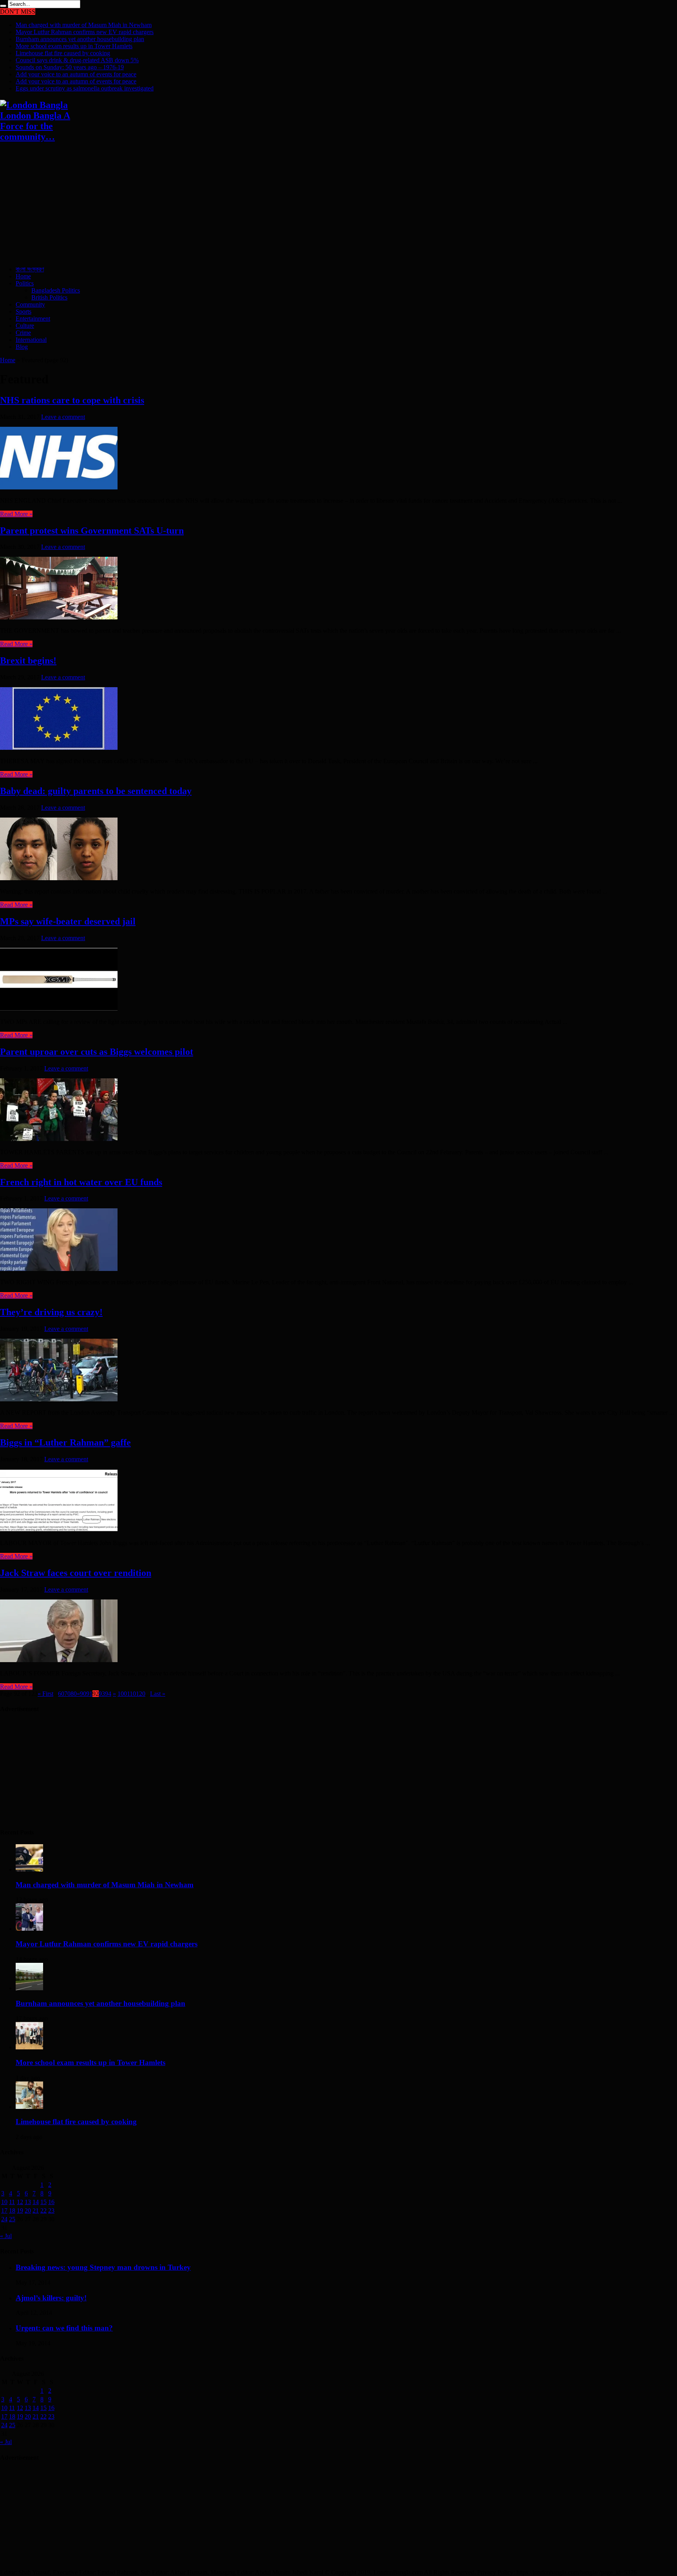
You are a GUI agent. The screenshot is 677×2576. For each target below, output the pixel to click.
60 (61, 1694)
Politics (25, 283)
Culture (25, 326)
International (31, 340)
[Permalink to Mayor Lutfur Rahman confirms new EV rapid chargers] (29, 1929)
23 (51, 2210)
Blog (22, 347)
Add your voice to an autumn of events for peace (76, 74)
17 (4, 2210)
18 (12, 2210)
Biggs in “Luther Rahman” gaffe (65, 1442)
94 (108, 1694)
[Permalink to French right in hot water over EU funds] (59, 1269)
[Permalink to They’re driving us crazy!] (59, 1399)
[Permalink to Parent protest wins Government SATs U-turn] (59, 617)
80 (74, 1694)
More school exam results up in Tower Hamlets (74, 46)
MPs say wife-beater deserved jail (68, 921)
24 (4, 2219)
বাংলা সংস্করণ (30, 269)
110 (131, 1694)
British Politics (49, 297)
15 (43, 2202)
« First (45, 1694)
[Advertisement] (235, 205)
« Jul (6, 2236)
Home (23, 276)
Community (30, 304)
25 (12, 2219)
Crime (23, 333)
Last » (158, 1694)
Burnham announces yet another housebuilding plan (80, 39)
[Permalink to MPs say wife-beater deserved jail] (59, 1008)
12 (20, 2202)
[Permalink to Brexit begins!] (59, 748)
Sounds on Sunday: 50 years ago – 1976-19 (70, 67)
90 (83, 1694)
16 (51, 2202)
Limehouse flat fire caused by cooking (63, 53)
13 (28, 2202)
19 (20, 2210)
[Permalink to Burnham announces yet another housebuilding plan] (29, 1988)
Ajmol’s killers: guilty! (51, 2298)
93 (102, 1694)
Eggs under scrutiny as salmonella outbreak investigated (85, 88)
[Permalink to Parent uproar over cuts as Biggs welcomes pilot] (59, 1139)
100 (122, 1694)
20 (28, 2210)
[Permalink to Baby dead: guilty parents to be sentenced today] (59, 878)
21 (36, 2210)
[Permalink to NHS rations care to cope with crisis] (59, 487)
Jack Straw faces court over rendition (76, 1573)
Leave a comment (63, 417)
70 (67, 1694)
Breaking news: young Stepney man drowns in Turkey (103, 2267)
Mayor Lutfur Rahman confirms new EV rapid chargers (85, 32)
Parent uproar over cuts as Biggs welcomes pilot (97, 1052)
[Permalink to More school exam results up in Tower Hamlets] (29, 2047)
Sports (24, 311)
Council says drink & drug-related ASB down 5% (77, 60)
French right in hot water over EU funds (81, 1182)
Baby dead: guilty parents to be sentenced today (96, 791)
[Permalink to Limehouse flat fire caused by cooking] (29, 2107)
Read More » (16, 514)
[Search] (3, 6)
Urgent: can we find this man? (64, 2328)
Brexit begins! (28, 661)
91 (89, 1694)
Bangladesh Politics (56, 290)
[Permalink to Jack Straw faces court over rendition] (59, 1660)
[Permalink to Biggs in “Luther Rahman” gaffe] (59, 1530)
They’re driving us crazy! (51, 1312)
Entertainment (33, 319)
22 (43, 2210)
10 (4, 2202)
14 (36, 2202)
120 (141, 1694)
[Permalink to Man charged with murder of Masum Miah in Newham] (29, 1869)
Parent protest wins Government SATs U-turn (92, 531)
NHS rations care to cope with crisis (72, 400)
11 (12, 2202)
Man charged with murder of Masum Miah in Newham (84, 25)
